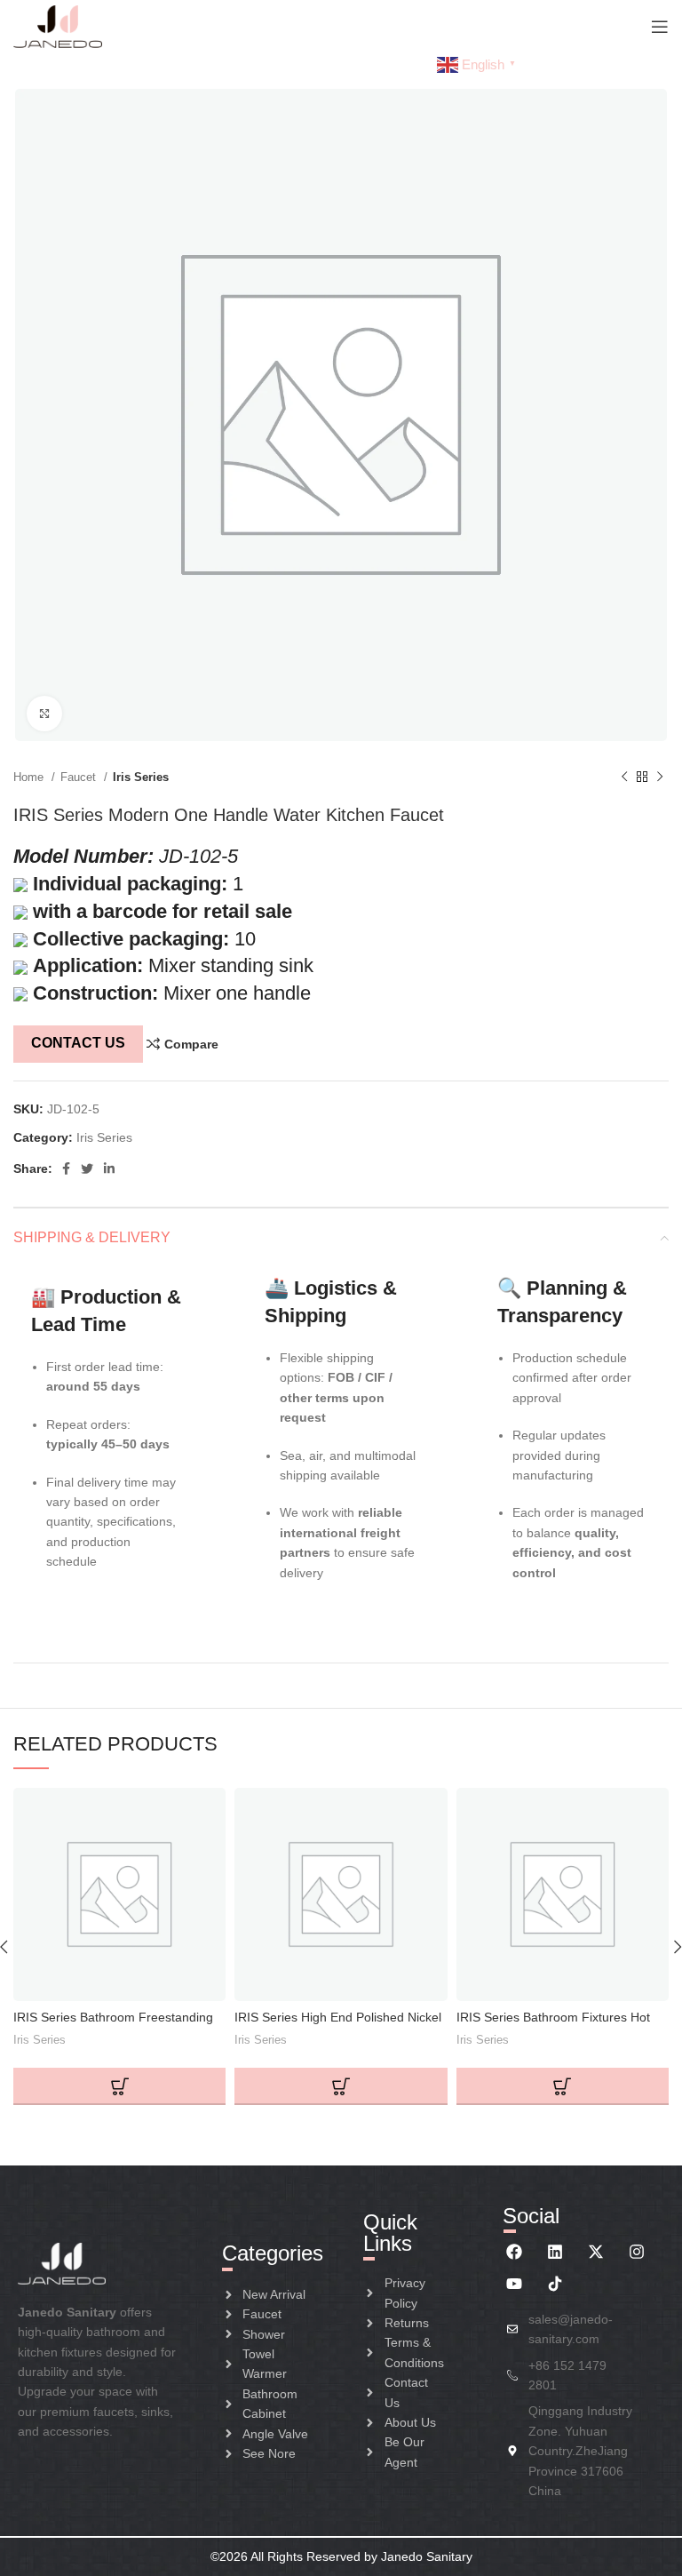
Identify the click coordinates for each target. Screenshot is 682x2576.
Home (30, 777)
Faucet (80, 777)
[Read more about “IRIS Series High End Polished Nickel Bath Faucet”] (341, 2086)
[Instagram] (637, 2252)
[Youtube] (514, 2284)
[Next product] (660, 778)
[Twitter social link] (87, 1168)
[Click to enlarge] (44, 714)
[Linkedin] (555, 2252)
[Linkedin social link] (109, 1168)
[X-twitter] (596, 2252)
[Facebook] (514, 2252)
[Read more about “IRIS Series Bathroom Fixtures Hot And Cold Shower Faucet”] (563, 2086)
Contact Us (78, 1043)
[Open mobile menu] (660, 27)
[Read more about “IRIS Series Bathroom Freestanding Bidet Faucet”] (119, 2086)
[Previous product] (624, 778)
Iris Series (141, 777)
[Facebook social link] (66, 1168)
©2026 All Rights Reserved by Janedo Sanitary (341, 2556)
